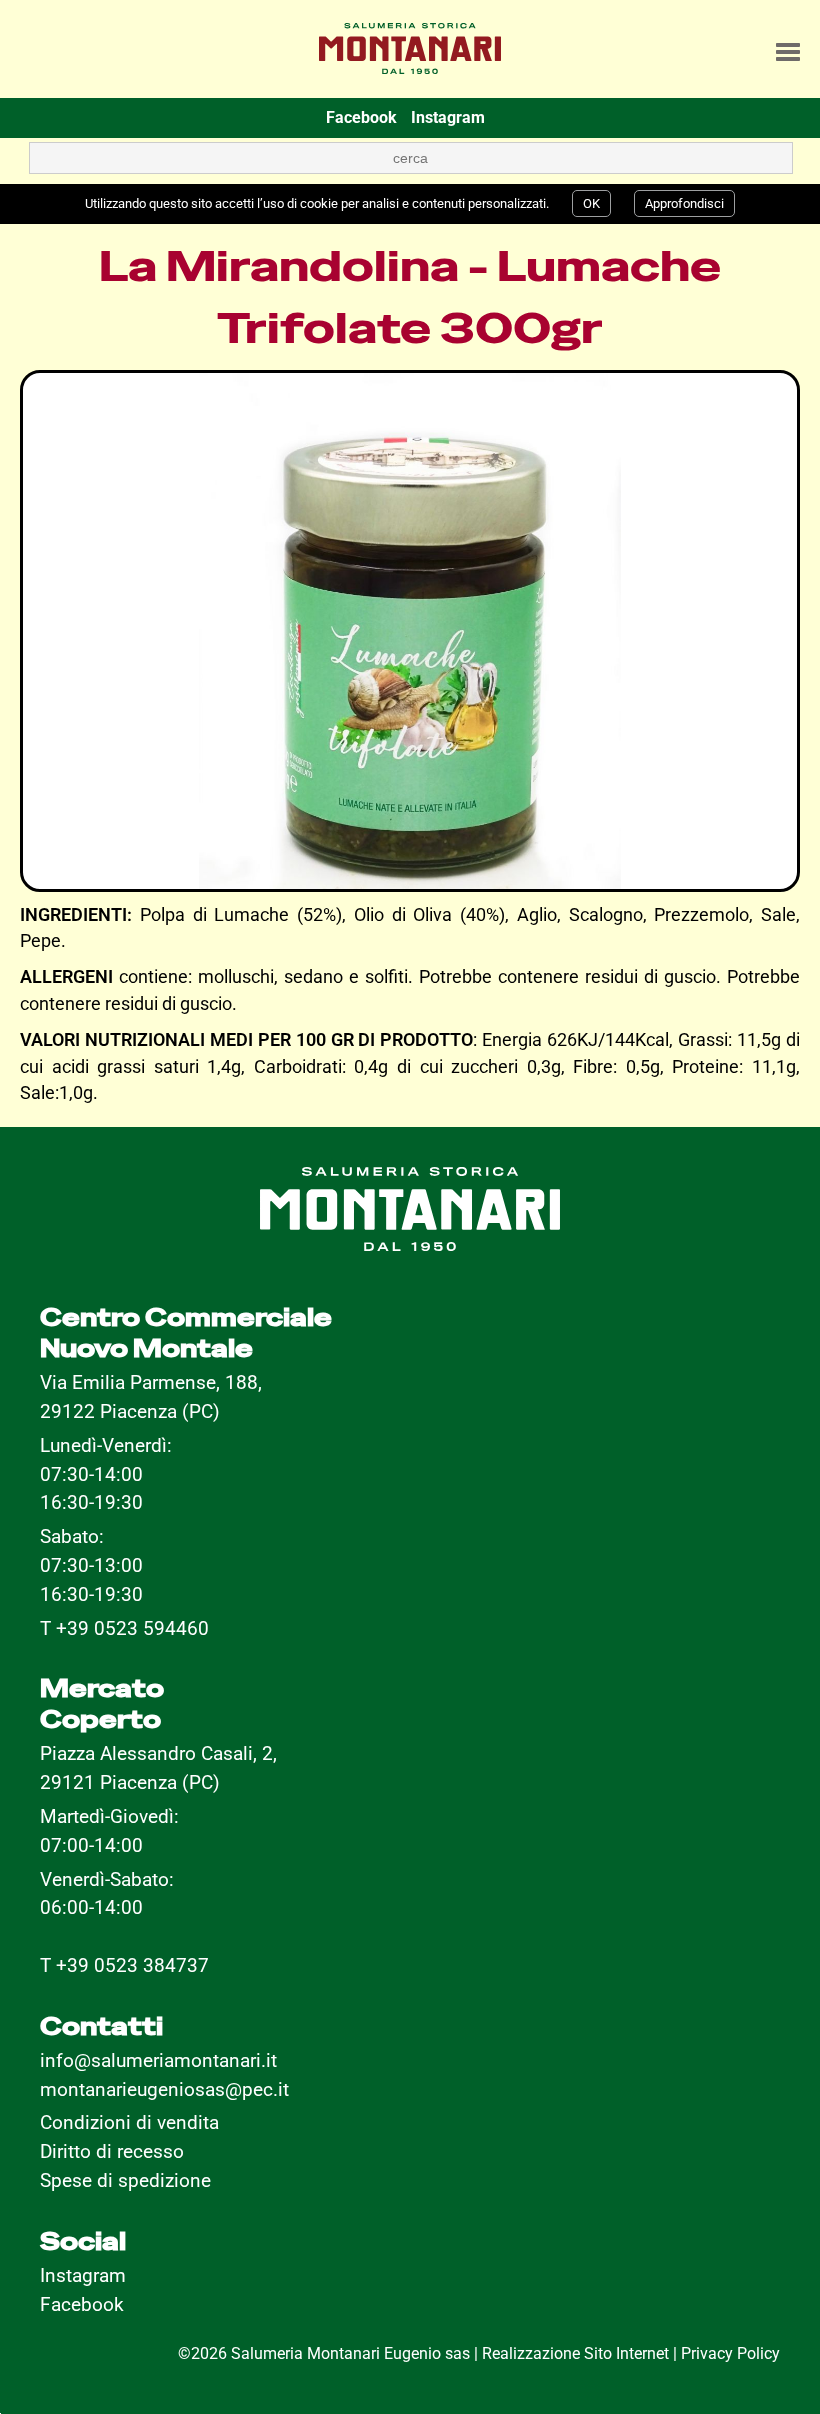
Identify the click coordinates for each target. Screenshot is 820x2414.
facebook (361, 117)
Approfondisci (684, 203)
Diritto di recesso (112, 2151)
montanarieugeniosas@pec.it (164, 2089)
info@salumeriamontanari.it (158, 2060)
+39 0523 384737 (132, 1965)
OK (591, 203)
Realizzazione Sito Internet (575, 2353)
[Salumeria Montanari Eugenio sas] (410, 42)
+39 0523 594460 (132, 1628)
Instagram (83, 2275)
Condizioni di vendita (129, 2122)
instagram (448, 117)
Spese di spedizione (125, 2180)
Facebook (82, 2304)
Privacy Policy (730, 2353)
